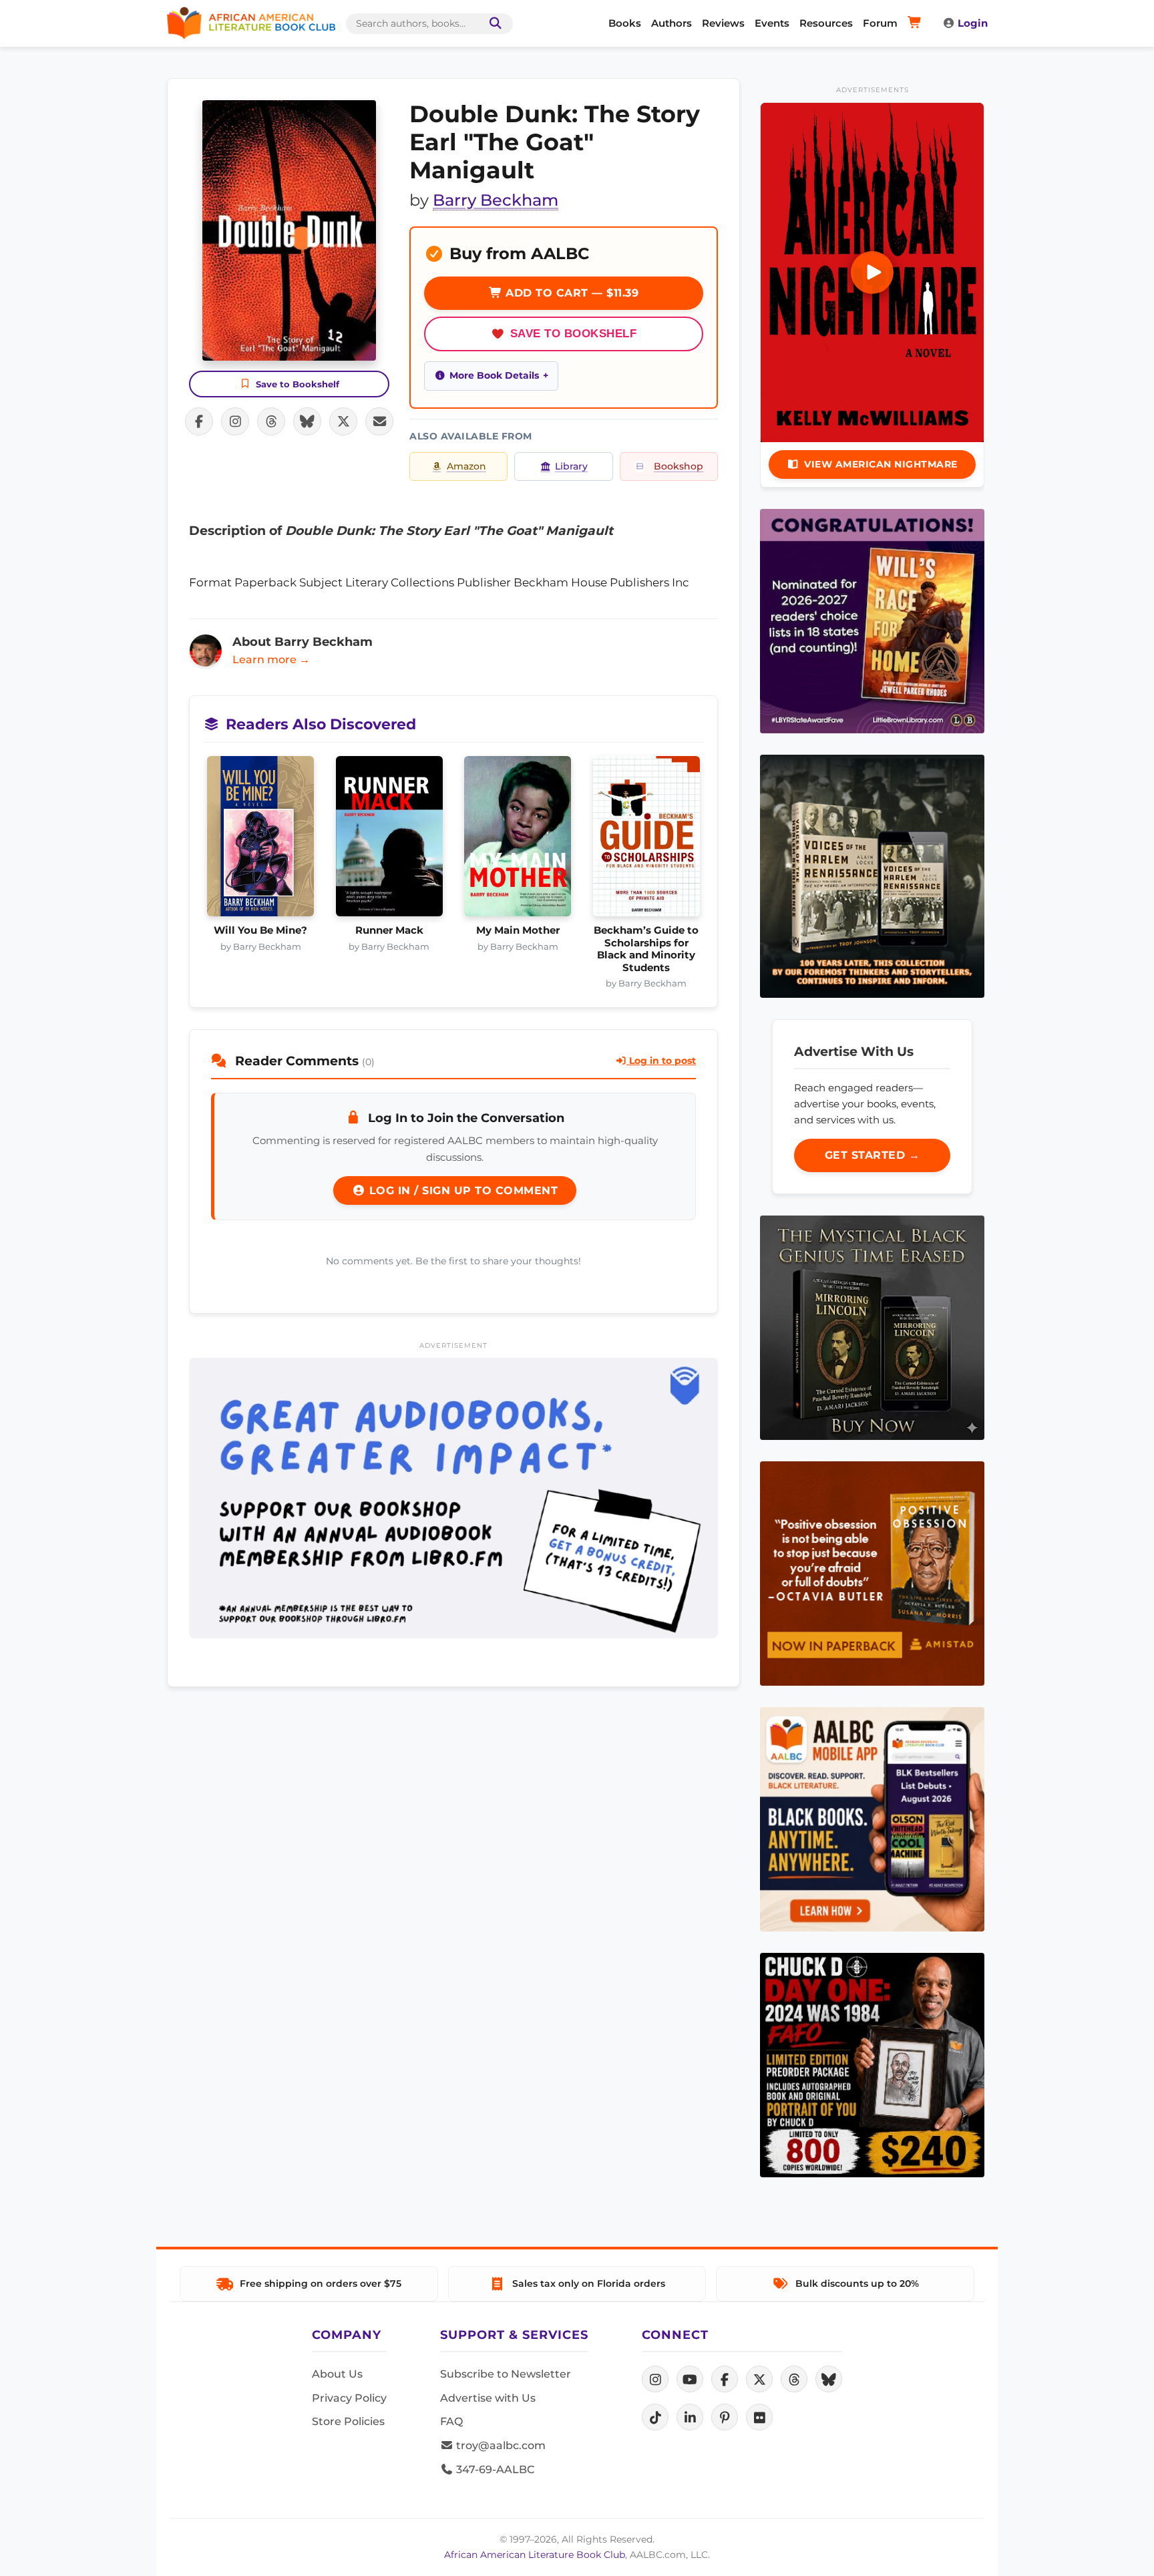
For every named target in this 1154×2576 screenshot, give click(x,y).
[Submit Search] (493, 24)
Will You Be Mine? (260, 930)
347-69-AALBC (494, 2469)
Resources (826, 23)
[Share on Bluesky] (307, 421)
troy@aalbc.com (500, 2445)
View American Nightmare (881, 464)
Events (772, 23)
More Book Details (494, 375)
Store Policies (348, 2421)
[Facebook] (725, 2379)
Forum (880, 23)
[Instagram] (655, 2379)
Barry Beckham (496, 200)
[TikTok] (655, 2417)
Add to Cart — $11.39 (571, 293)
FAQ (451, 2421)
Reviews (723, 23)
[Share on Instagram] (235, 421)
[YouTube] (690, 2379)
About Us (337, 2374)
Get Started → (873, 1155)
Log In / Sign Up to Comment (461, 1190)
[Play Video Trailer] (872, 272)
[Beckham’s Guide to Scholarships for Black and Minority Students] (647, 840)
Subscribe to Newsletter (506, 2374)
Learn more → (271, 660)
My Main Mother (518, 930)
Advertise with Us (488, 2398)
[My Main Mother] (518, 840)
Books (625, 23)
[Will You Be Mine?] (261, 840)
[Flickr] (759, 2417)
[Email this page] (379, 421)
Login (973, 23)
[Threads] (794, 2379)
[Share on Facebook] (199, 421)
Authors (671, 23)
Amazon (466, 466)
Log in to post (661, 1061)
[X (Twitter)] (759, 2379)
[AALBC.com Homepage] (251, 23)
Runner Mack (389, 930)
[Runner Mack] (390, 840)
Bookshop (679, 466)
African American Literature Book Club (535, 2555)
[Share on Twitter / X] (343, 421)
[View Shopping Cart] (917, 23)
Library (571, 466)
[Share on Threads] (271, 421)
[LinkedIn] (690, 2417)
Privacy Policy (349, 2398)
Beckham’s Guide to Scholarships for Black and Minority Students (646, 949)
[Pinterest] (725, 2417)
